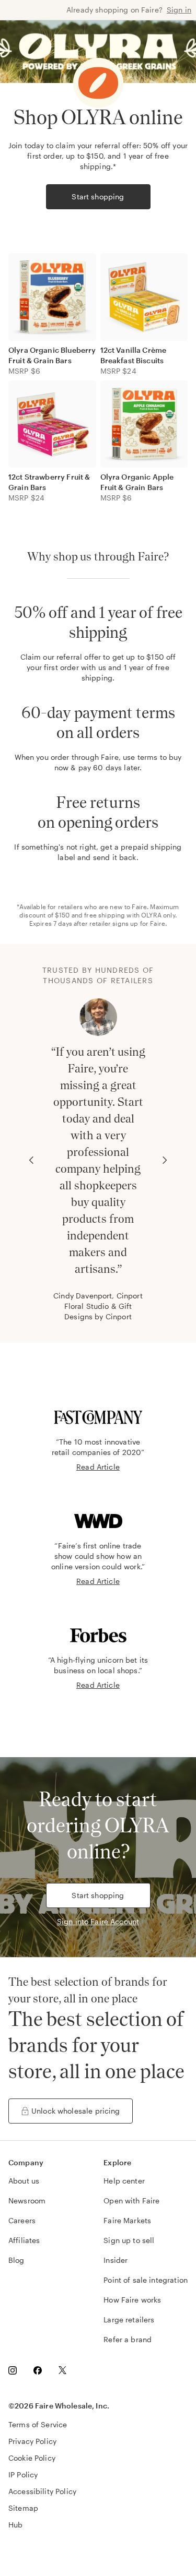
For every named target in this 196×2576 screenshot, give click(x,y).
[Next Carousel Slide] (165, 1160)
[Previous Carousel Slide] (31, 1160)
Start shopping (98, 196)
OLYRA (151, 915)
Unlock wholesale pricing (76, 2111)
